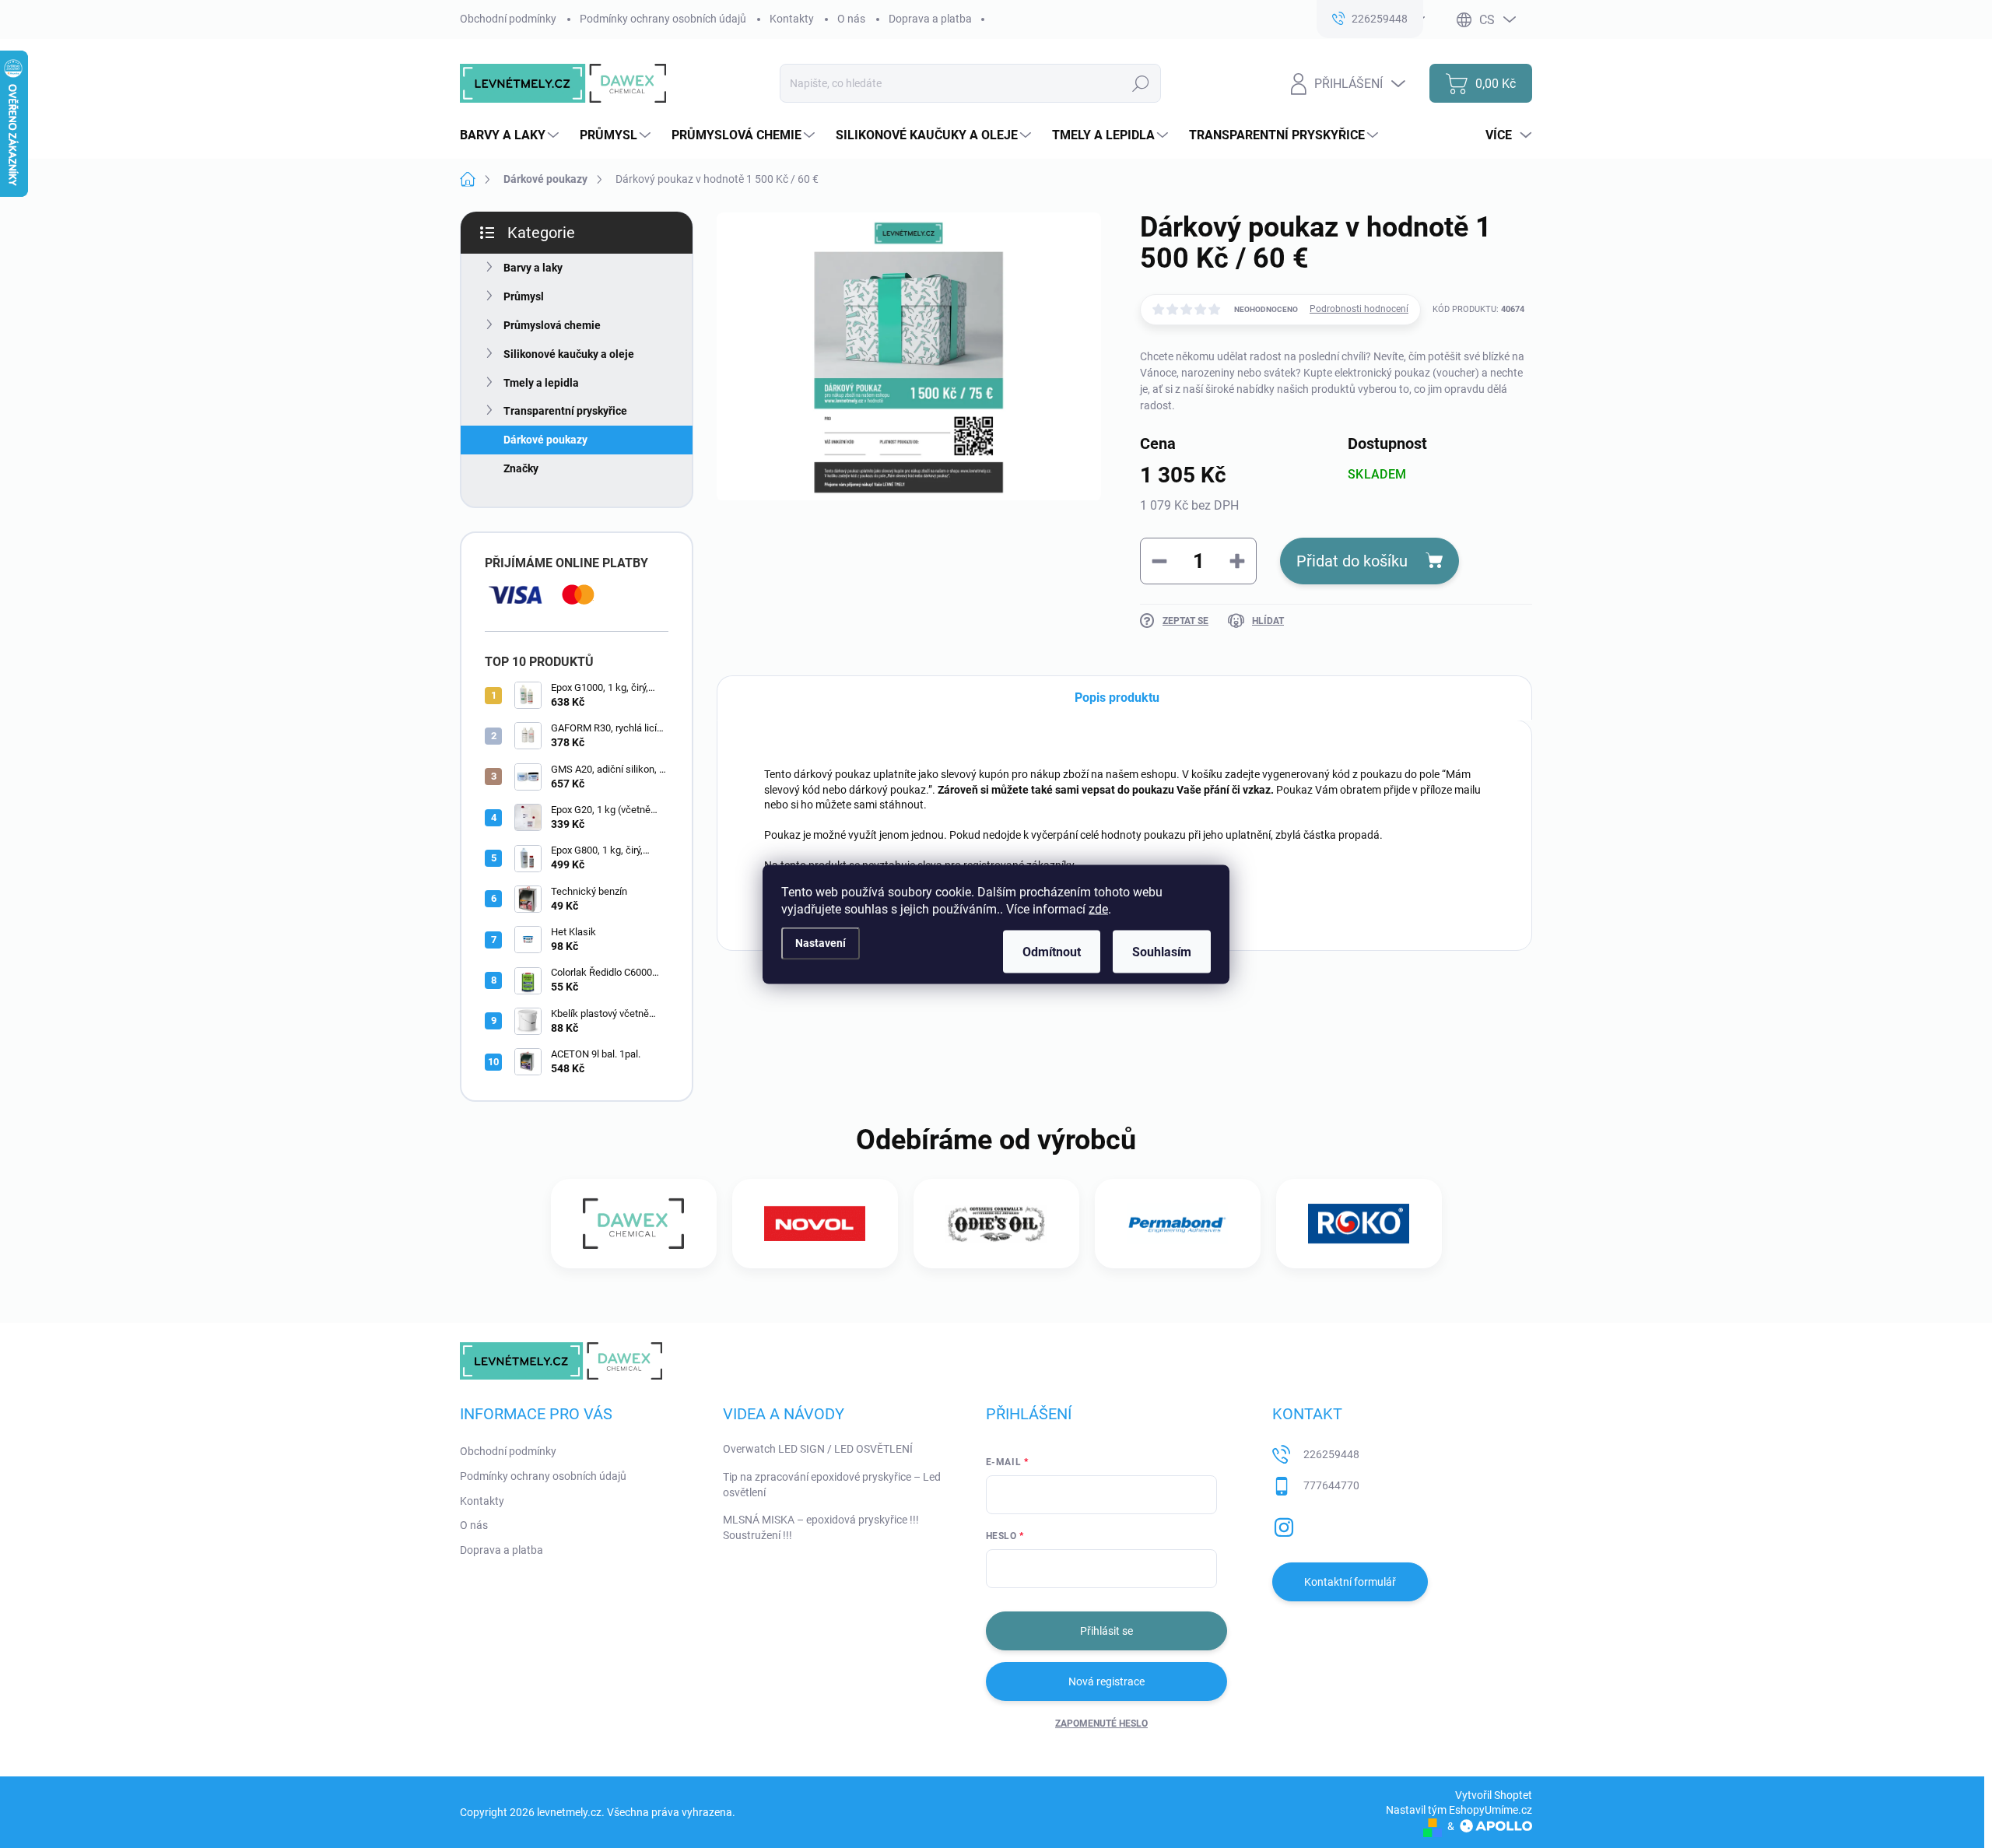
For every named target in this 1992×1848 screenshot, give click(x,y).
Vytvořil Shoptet (1494, 1795)
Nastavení (821, 943)
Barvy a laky (533, 268)
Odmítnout (1052, 951)
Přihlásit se (1106, 1631)
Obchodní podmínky (508, 19)
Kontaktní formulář (1350, 1582)
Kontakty (792, 19)
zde (1098, 908)
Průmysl (524, 296)
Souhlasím (1162, 951)
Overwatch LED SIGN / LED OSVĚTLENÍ (818, 1449)
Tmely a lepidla (541, 383)
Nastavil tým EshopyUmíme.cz (1459, 1810)
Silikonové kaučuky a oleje (569, 354)
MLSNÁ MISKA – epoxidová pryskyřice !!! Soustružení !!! (821, 1527)
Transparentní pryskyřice (565, 411)
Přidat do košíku (1352, 561)
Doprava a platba (930, 19)
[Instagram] (1284, 1525)
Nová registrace (1106, 1681)
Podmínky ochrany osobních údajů (663, 19)
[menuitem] (511, 135)
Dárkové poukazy (545, 440)
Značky (521, 468)
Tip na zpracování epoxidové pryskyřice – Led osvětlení (832, 1485)
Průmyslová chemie (552, 325)
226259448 (1331, 1454)
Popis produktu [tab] (1117, 698)
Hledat (1141, 83)
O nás (851, 19)
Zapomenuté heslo (1101, 1724)
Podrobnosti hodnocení (1359, 309)
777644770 (1331, 1485)
